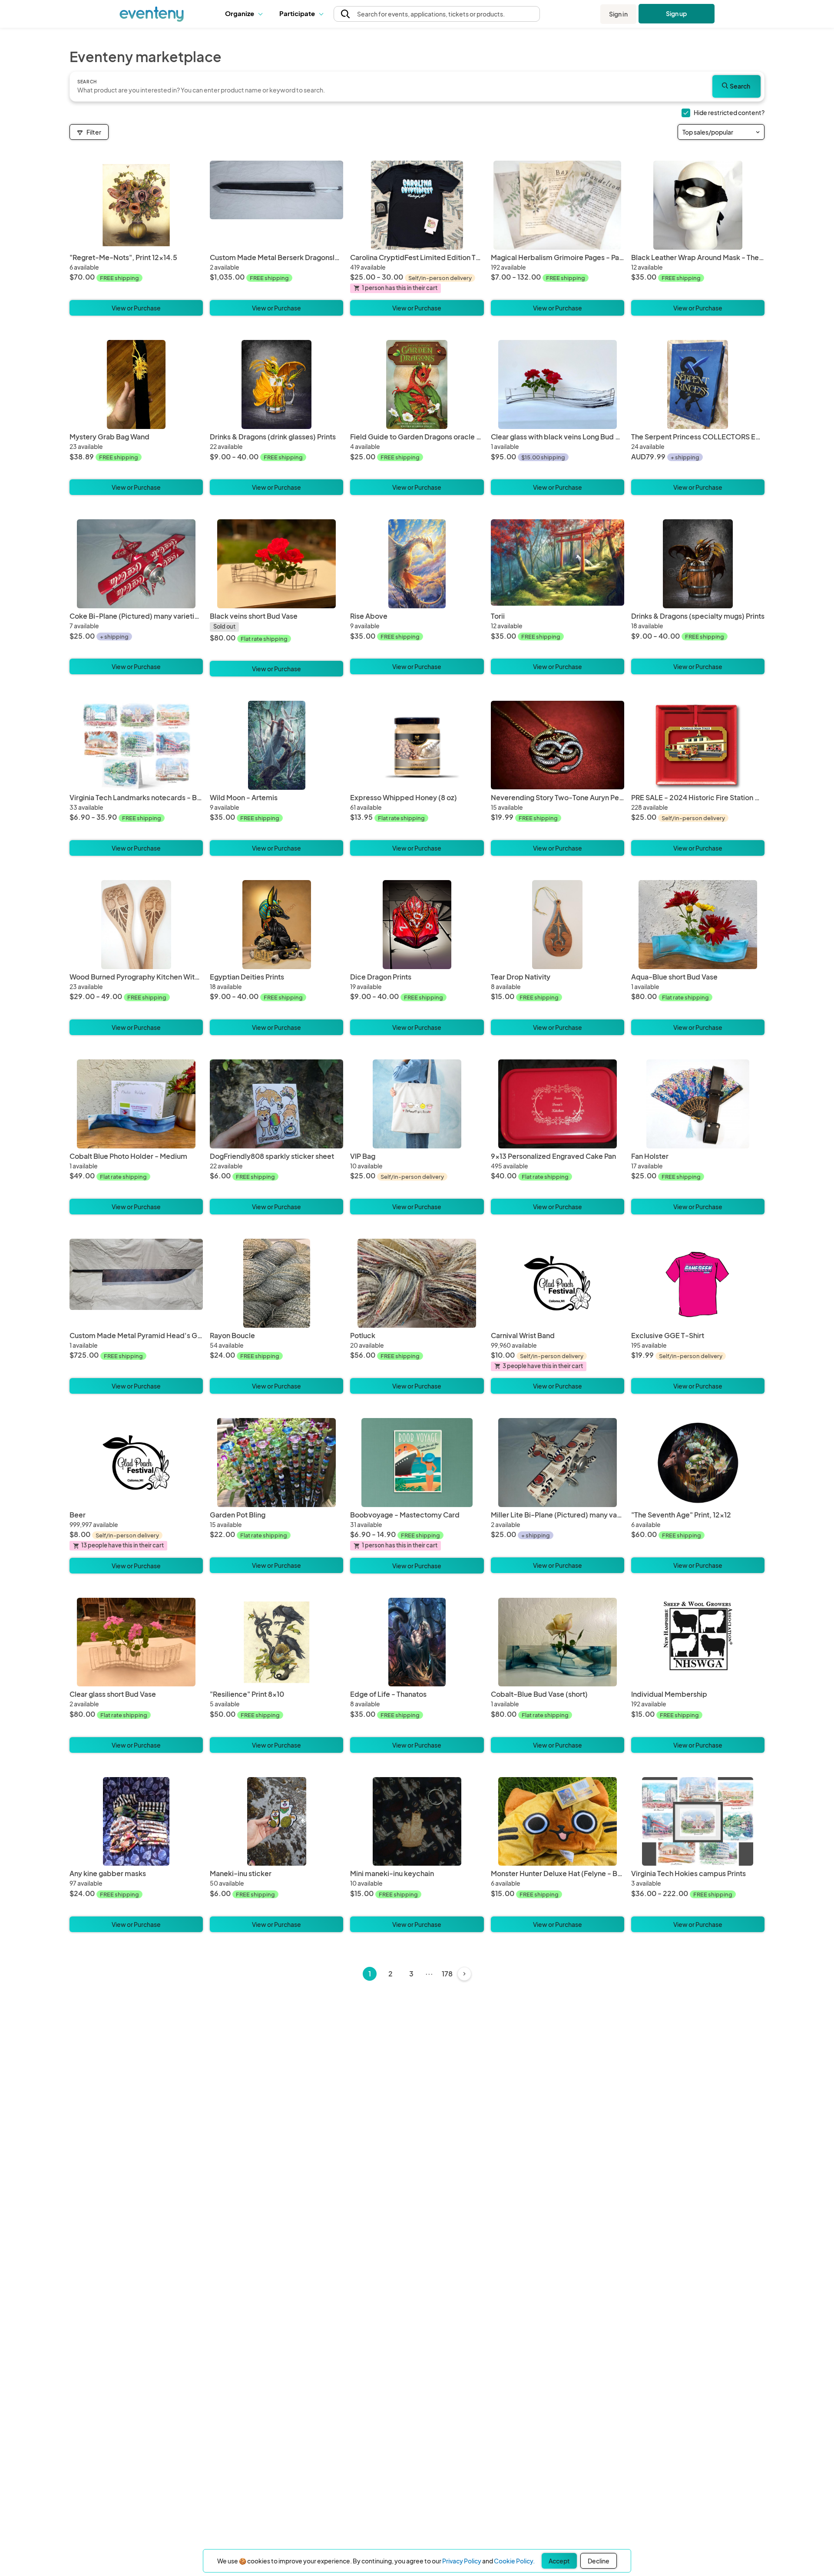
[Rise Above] (417, 564)
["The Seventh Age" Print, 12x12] (698, 1463)
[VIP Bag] (417, 1104)
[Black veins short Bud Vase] (276, 564)
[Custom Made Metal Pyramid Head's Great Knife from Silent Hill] (136, 1283)
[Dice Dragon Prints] (417, 925)
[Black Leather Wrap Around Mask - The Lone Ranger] (698, 205)
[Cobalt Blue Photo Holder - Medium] (136, 1104)
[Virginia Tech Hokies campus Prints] (698, 1822)
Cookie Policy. (514, 2561)
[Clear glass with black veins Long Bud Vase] (558, 384)
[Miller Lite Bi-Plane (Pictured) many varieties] (558, 1463)
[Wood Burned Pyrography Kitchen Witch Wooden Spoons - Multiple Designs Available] (136, 925)
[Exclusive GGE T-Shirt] (698, 1283)
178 (447, 1974)
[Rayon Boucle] (276, 1283)
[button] (246, 14)
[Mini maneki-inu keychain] (417, 1822)
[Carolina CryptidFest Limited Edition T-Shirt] (417, 205)
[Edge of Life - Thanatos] (417, 1642)
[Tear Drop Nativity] (558, 925)
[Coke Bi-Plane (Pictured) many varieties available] (136, 564)
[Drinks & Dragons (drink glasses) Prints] (276, 384)
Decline (599, 2561)
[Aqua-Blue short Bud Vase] (698, 925)
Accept (559, 2561)
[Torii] (558, 564)
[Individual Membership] (698, 1642)
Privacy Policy (462, 2561)
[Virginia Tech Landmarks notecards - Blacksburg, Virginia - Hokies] (136, 745)
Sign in (618, 14)
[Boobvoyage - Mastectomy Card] (417, 1463)
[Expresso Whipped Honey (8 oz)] (417, 745)
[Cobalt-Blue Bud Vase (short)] (558, 1642)
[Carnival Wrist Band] (558, 1283)
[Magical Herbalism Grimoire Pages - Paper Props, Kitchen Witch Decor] (558, 205)
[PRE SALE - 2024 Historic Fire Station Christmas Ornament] (698, 745)
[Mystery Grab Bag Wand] (136, 384)
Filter (94, 132)
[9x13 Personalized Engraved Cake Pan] (558, 1104)
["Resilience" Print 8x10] (276, 1642)
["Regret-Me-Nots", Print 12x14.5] (136, 205)
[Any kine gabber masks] (136, 1822)
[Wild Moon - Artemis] (276, 745)
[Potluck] (417, 1283)
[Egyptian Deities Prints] (276, 925)
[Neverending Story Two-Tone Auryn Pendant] (558, 745)
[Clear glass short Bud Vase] (136, 1642)
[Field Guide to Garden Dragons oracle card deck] (417, 384)
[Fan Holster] (698, 1104)
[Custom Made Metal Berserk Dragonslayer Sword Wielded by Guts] (276, 205)
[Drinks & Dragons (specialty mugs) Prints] (698, 564)
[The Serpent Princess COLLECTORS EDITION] (698, 384)
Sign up (677, 13)
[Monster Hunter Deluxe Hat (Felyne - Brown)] (558, 1822)
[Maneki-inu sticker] (276, 1822)
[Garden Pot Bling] (276, 1463)
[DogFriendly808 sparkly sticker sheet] (276, 1104)
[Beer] (136, 1463)
